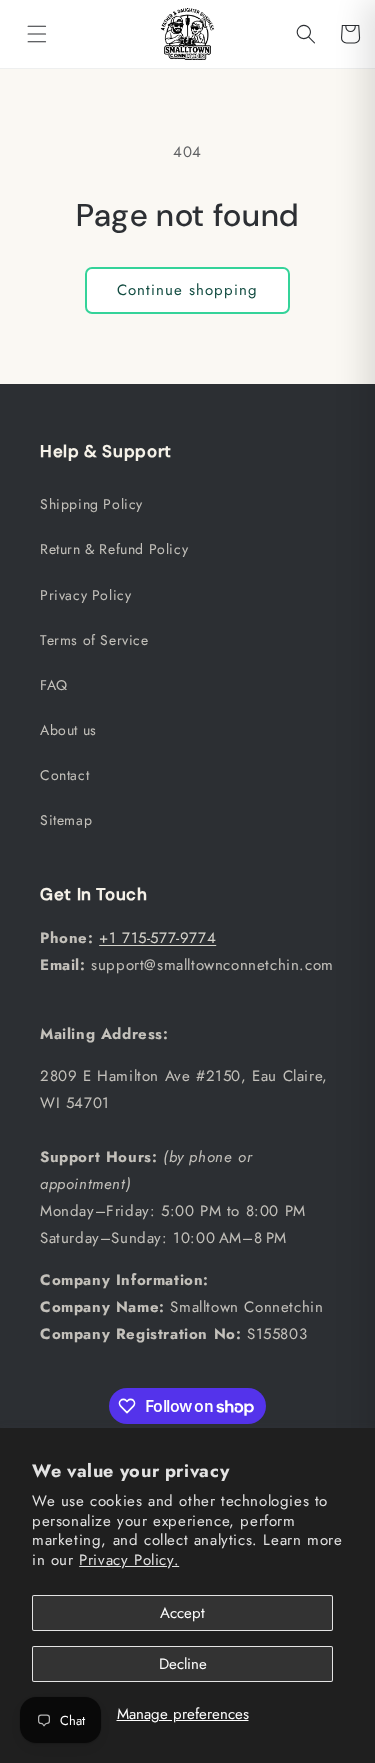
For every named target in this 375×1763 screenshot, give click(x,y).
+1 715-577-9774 (157, 938)
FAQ (54, 685)
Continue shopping (187, 290)
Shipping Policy (91, 504)
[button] (37, 34)
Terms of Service (94, 640)
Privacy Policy (85, 595)
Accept (182, 1613)
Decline (183, 1664)
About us (68, 730)
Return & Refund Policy (114, 549)
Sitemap (66, 820)
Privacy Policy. (129, 1560)
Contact (64, 775)
